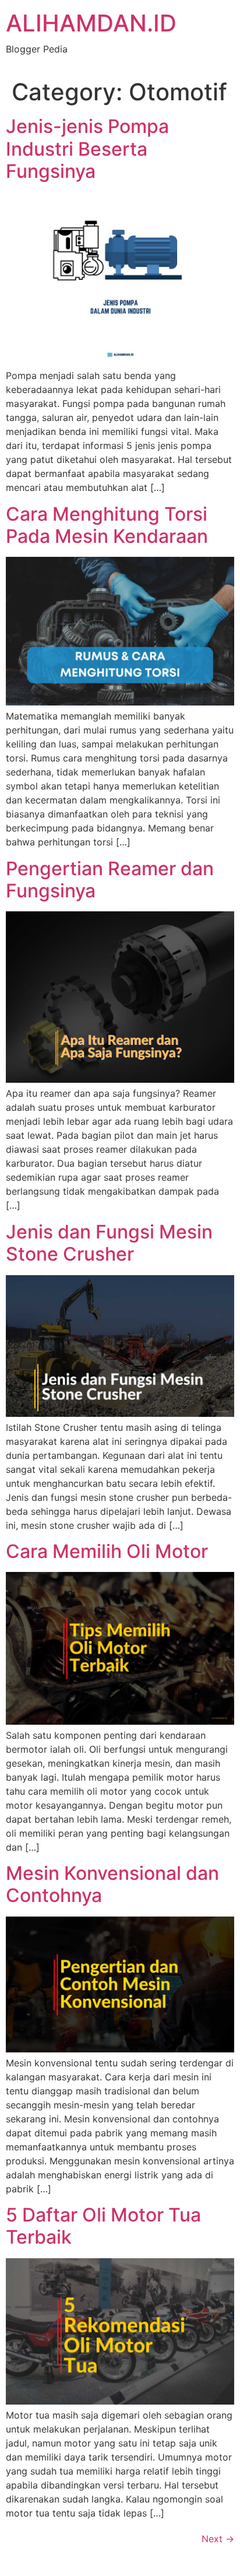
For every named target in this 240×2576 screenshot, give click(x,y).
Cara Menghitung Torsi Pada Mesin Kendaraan (107, 525)
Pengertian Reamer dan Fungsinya (110, 880)
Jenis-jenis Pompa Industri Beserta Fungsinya (87, 149)
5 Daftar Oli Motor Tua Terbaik (103, 2226)
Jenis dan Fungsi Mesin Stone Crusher (109, 1243)
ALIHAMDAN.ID (91, 23)
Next (218, 2539)
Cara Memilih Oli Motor (107, 1551)
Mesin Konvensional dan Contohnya (112, 1884)
